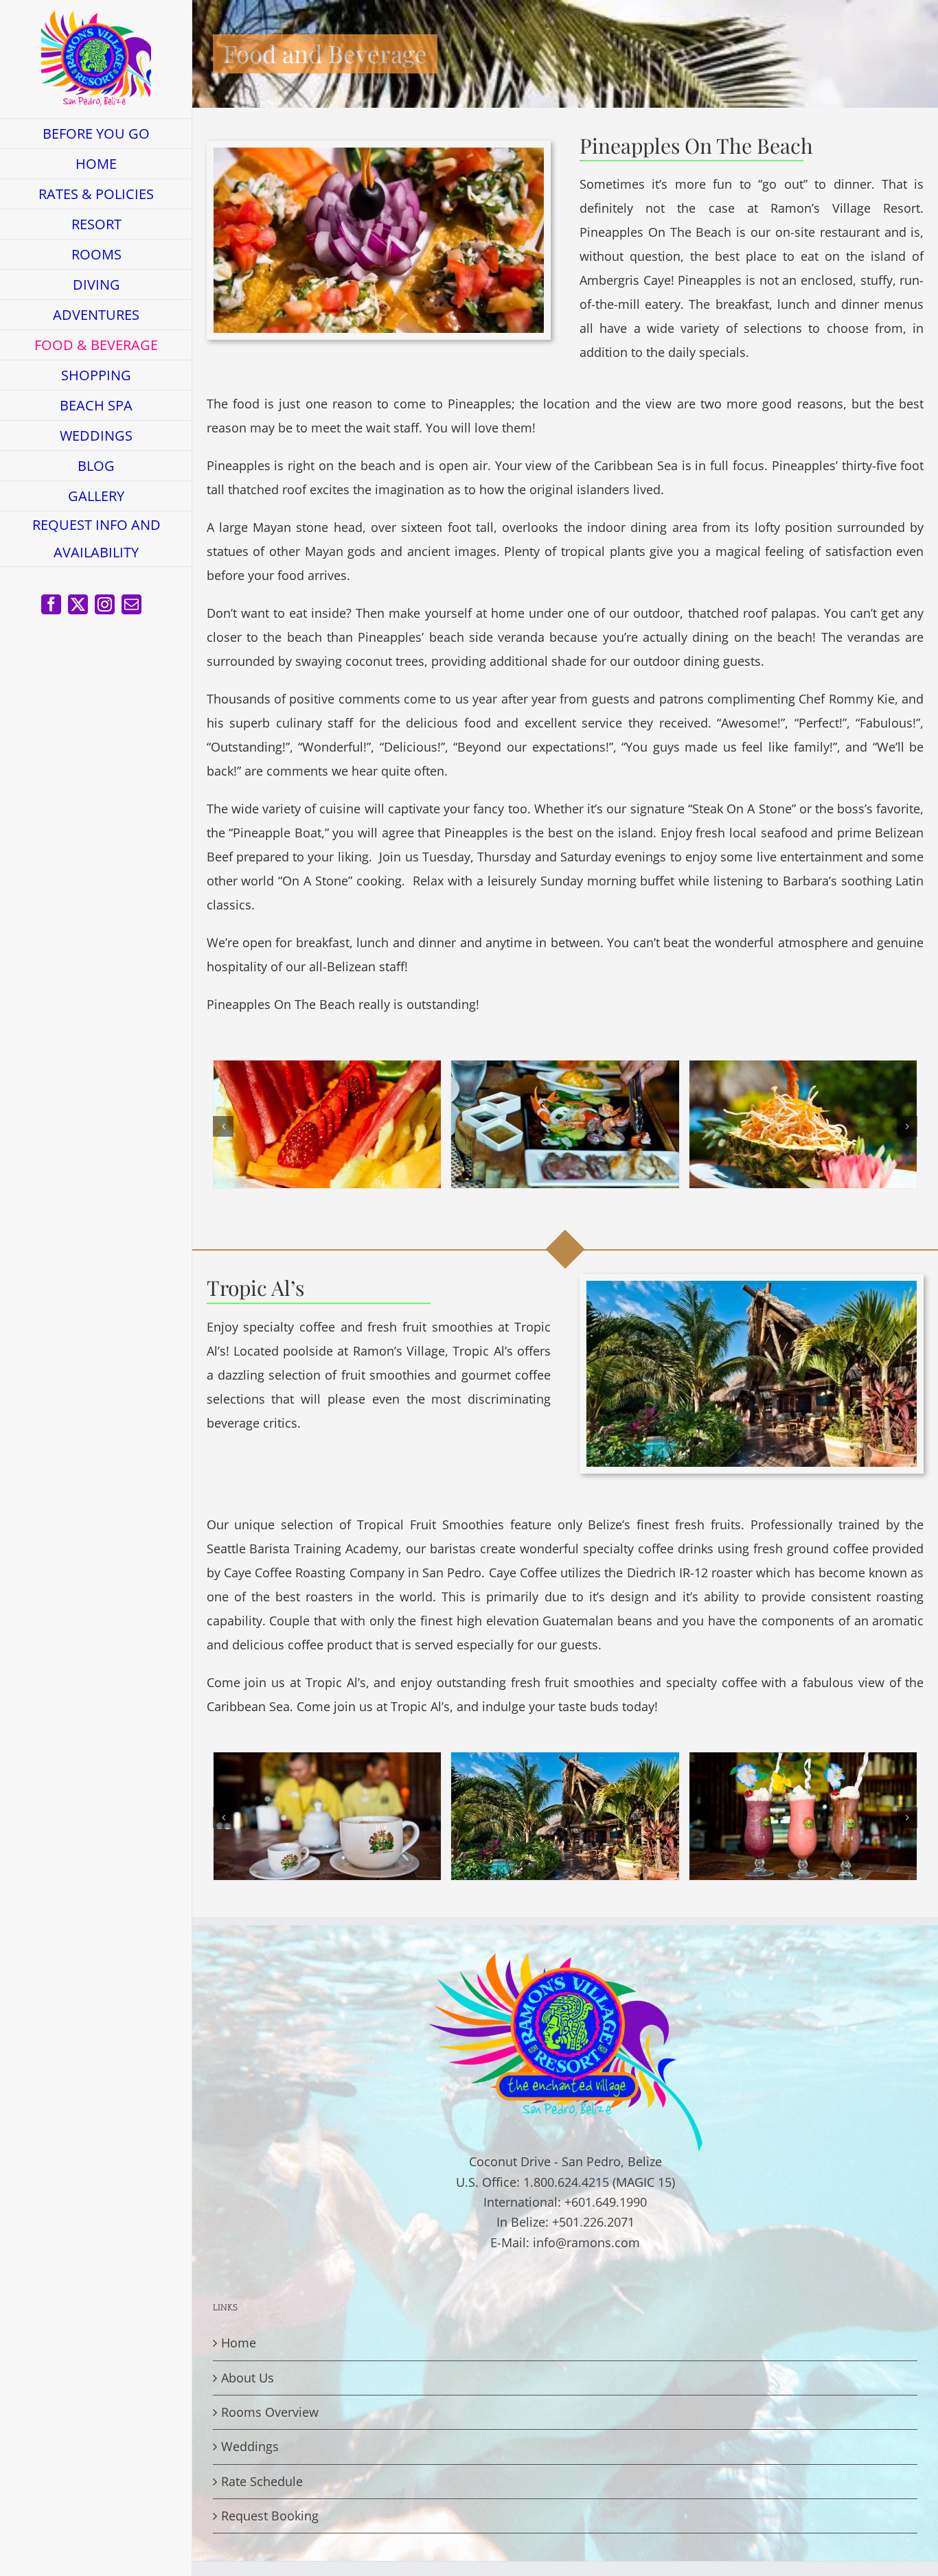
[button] (223, 1126)
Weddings (250, 2446)
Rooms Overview (270, 2412)
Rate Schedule (262, 2481)
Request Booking (270, 2516)
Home (239, 2343)
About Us (248, 2378)
